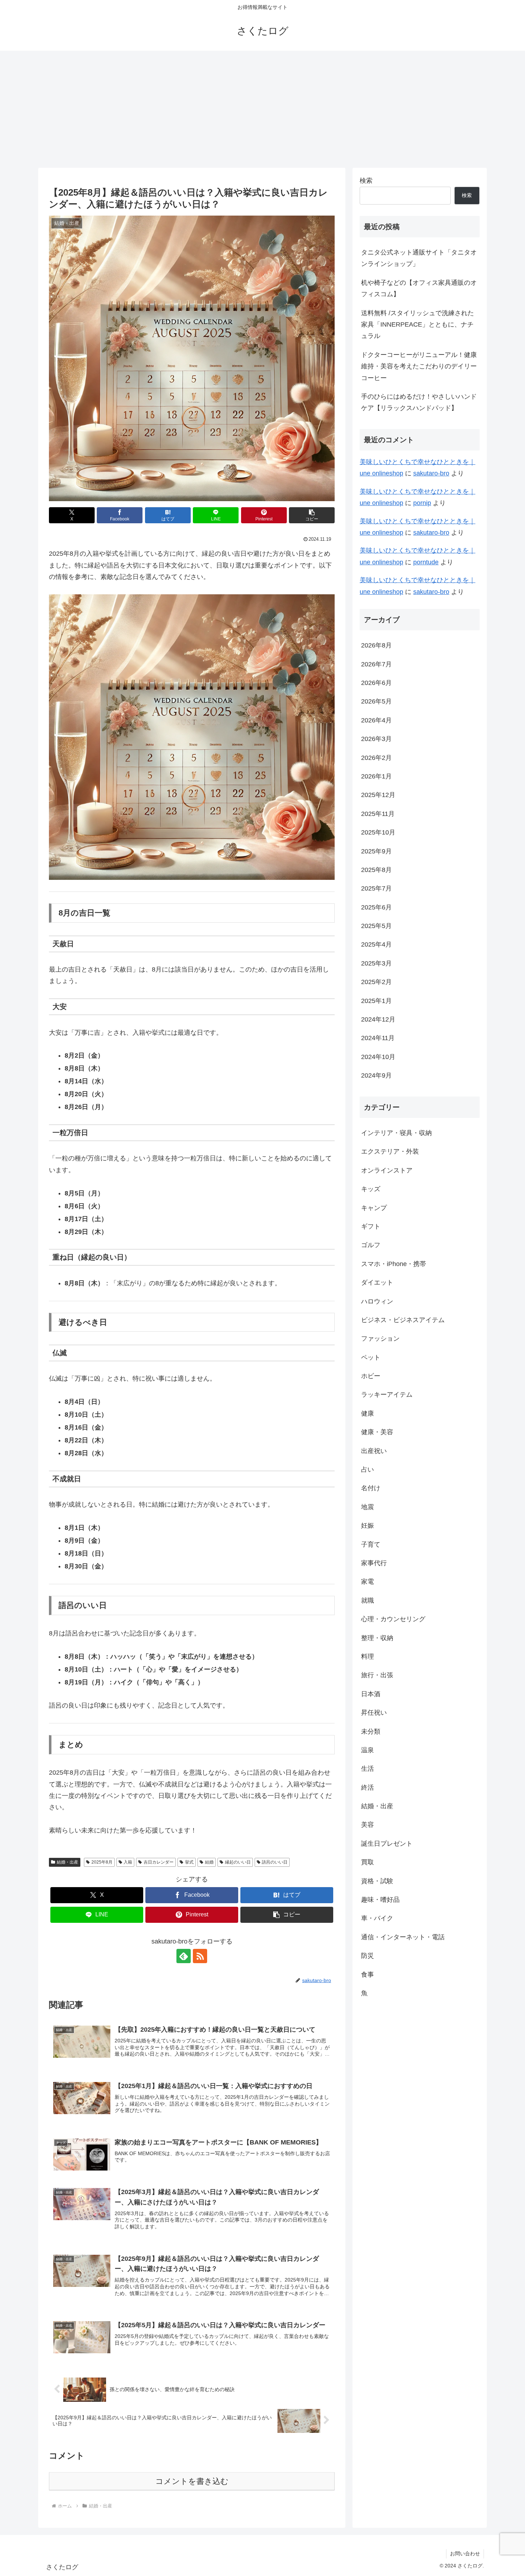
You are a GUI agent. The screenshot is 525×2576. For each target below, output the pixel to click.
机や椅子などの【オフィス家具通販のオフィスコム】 (419, 288)
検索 (366, 181)
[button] (312, 515)
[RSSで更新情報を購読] (200, 1956)
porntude (426, 562)
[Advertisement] (262, 109)
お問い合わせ (465, 2554)
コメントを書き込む (192, 2481)
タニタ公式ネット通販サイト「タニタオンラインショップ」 (419, 258)
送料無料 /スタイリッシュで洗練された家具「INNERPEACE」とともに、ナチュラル (417, 325)
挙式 (189, 1862)
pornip (422, 503)
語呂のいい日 (275, 1862)
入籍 (128, 1862)
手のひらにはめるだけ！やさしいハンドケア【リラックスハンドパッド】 (419, 402)
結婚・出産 (67, 1862)
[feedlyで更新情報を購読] (184, 1956)
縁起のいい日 (238, 1862)
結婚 (209, 1862)
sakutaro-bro (431, 473)
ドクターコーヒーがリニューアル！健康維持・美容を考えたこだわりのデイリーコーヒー (419, 366)
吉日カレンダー (159, 1862)
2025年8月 (102, 1862)
